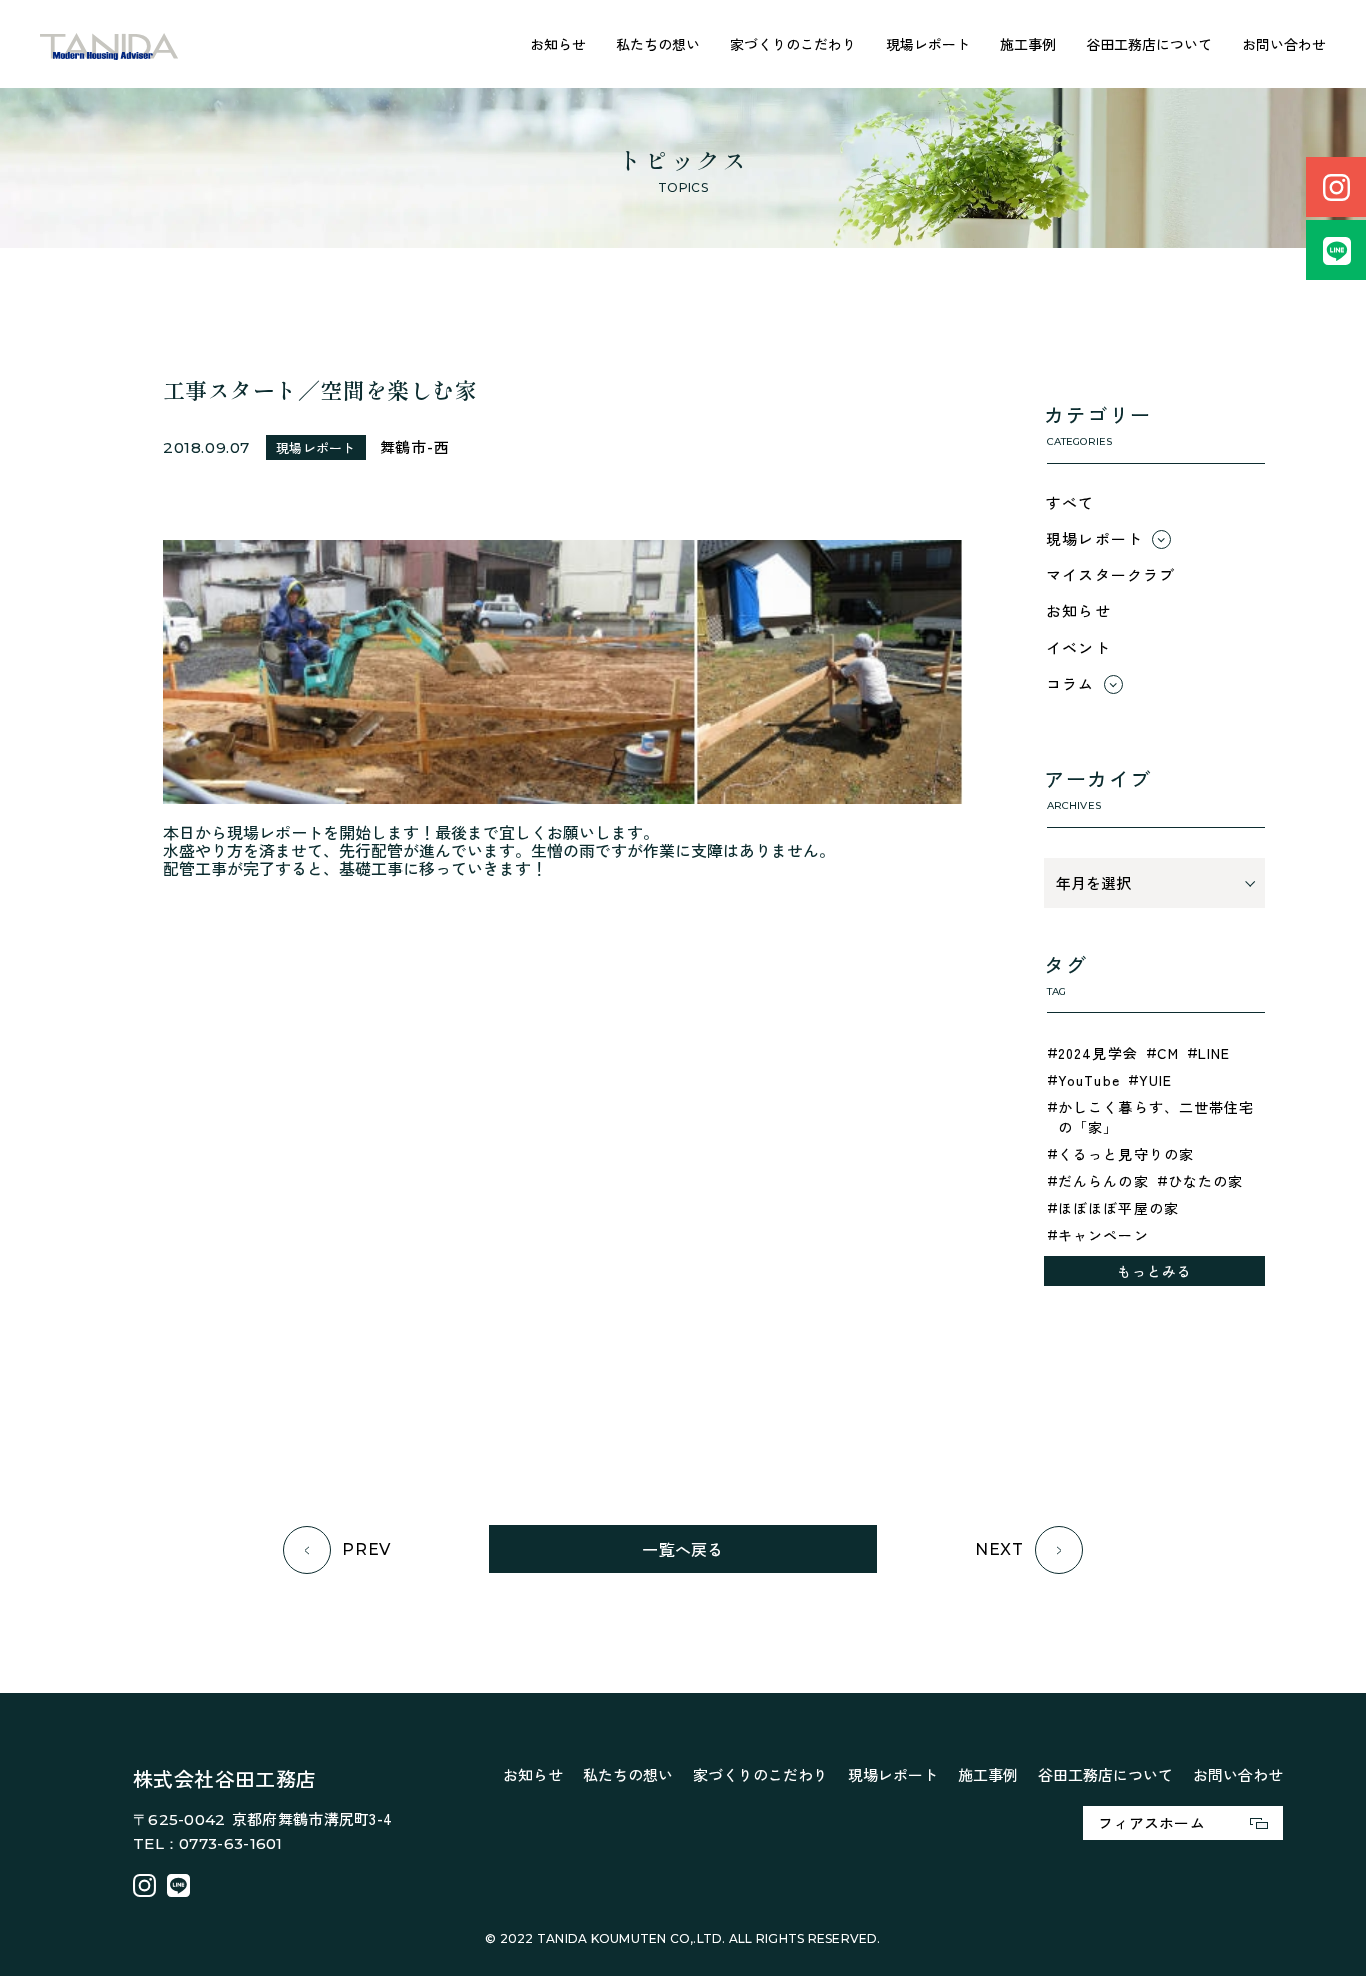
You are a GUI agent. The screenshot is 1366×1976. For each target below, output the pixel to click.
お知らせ (558, 44)
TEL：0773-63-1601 (208, 1843)
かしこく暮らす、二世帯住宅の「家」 (1156, 1117)
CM (1168, 1053)
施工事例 (1028, 44)
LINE (1214, 1053)
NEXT (999, 1549)
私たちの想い (658, 44)
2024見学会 (1098, 1053)
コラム (1070, 683)
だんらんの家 (1103, 1181)
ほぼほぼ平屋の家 (1118, 1208)
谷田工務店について (1149, 44)
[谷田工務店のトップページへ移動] (109, 44)
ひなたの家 (1206, 1181)
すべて (1070, 502)
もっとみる (1155, 1271)
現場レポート (928, 44)
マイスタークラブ (1111, 574)
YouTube (1089, 1080)
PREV (366, 1549)
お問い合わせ (1284, 44)
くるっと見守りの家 (1126, 1154)
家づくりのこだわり (793, 44)
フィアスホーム (1151, 1822)
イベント (1078, 647)
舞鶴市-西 (415, 446)
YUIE (1155, 1080)
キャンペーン (1103, 1235)
